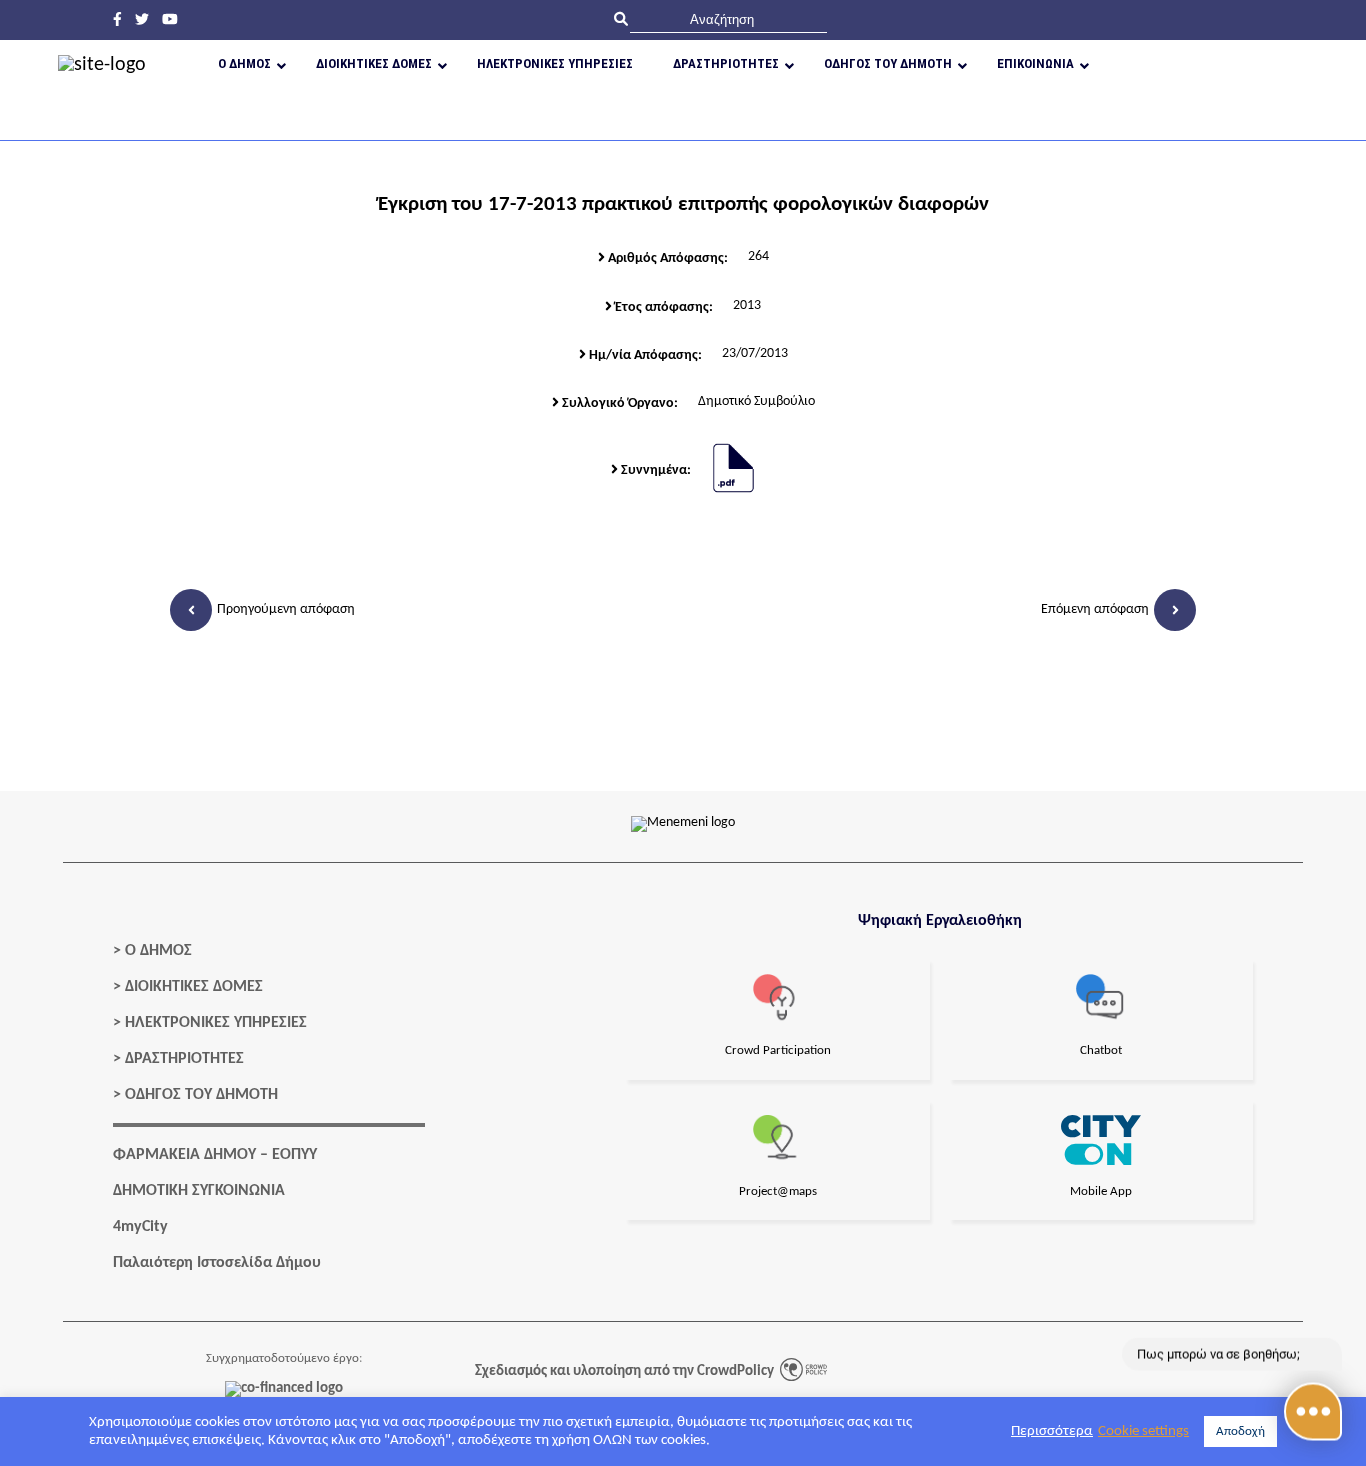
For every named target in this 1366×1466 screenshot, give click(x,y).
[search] (728, 19)
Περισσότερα (1052, 1431)
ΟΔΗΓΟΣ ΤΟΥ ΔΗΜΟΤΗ (201, 1095)
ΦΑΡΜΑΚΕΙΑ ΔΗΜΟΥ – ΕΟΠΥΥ (215, 1155)
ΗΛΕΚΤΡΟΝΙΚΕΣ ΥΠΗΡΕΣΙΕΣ (216, 1023)
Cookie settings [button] (1143, 1431)
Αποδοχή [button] (1240, 1431)
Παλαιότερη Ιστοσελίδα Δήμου (217, 1263)
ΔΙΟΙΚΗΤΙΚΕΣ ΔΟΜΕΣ (194, 987)
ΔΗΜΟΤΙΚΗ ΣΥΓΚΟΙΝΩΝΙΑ (199, 1191)
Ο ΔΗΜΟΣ (158, 951)
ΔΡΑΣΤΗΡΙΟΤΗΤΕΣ (184, 1059)
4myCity (140, 1227)
